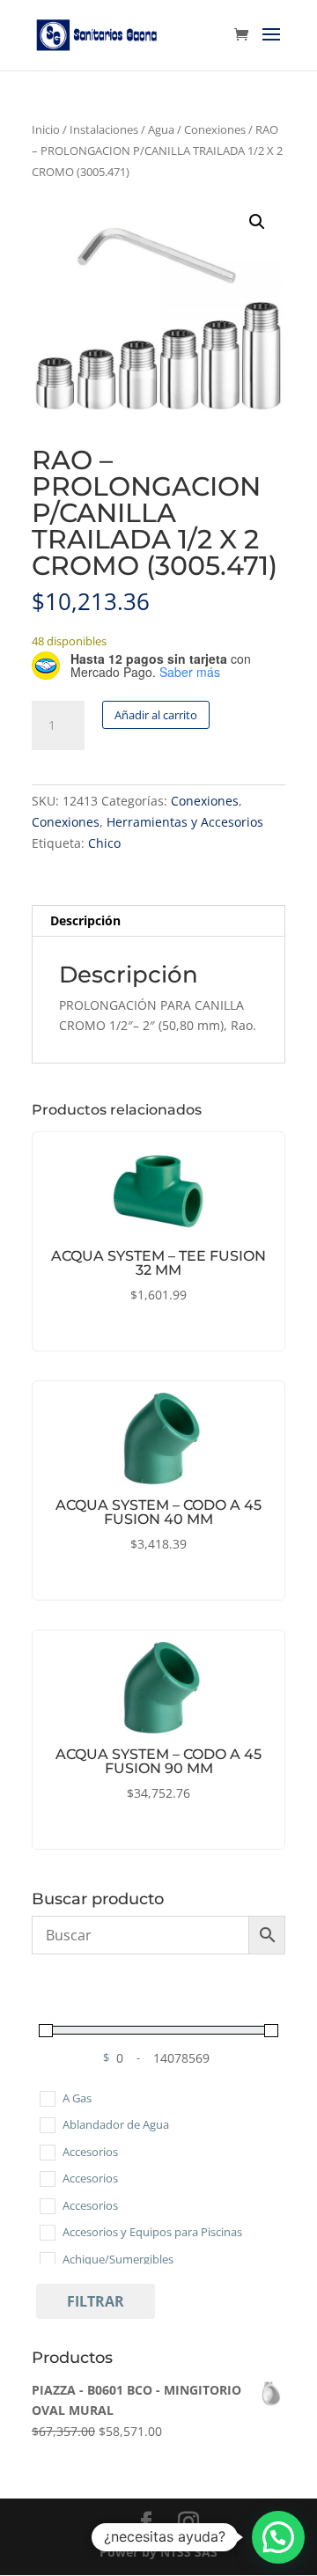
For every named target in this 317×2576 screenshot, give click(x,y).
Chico (104, 843)
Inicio (46, 129)
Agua (161, 129)
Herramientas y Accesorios (185, 822)
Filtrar (96, 2301)
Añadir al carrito (156, 715)
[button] (257, 222)
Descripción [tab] (85, 920)
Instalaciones (104, 129)
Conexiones (215, 129)
